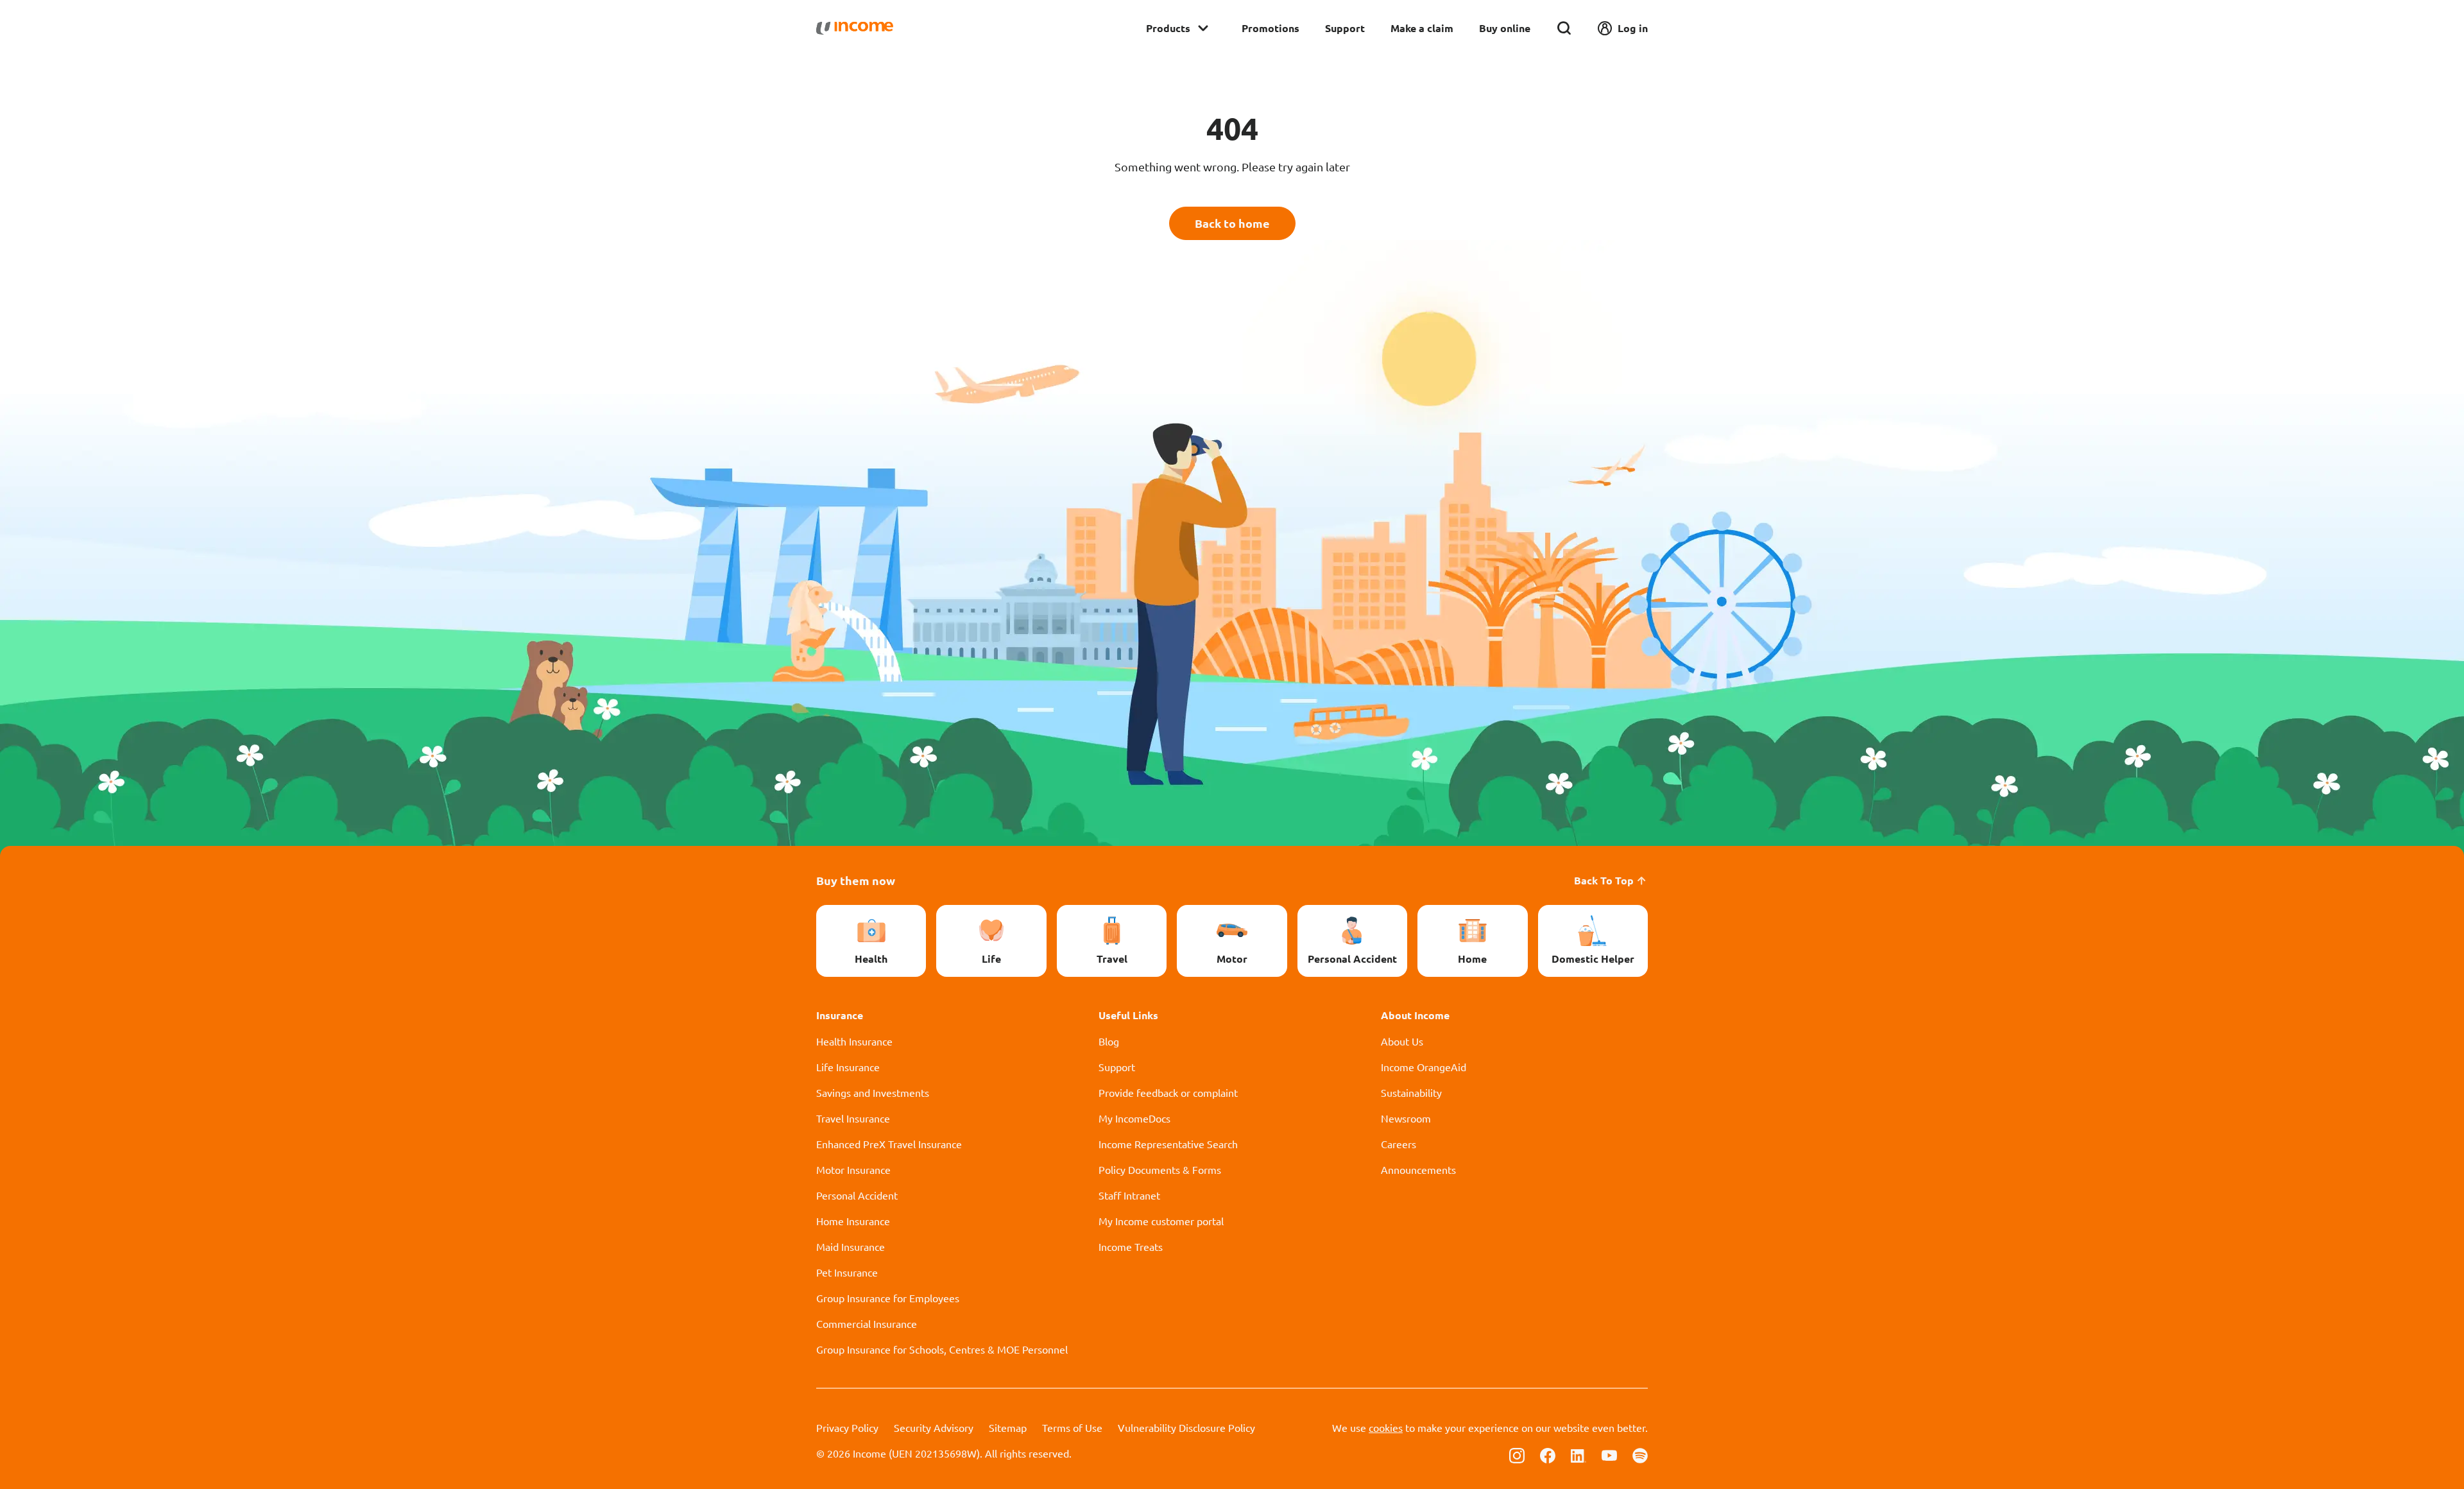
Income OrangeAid (1424, 1067)
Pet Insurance (847, 1272)
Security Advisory (934, 1427)
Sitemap (1008, 1427)
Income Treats (1131, 1246)
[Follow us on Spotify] (1640, 1454)
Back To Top (1604, 880)
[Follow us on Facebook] (1548, 1454)
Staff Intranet (1129, 1195)
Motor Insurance (853, 1169)
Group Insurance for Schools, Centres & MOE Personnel (942, 1349)
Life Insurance (848, 1067)
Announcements (1418, 1169)
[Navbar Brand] (855, 28)
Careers (1399, 1144)
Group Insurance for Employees (888, 1298)
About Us (1402, 1041)
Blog (1109, 1041)
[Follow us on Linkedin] (1579, 1454)
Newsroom (1406, 1118)
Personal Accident (857, 1195)
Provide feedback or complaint (1168, 1092)
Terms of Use (1072, 1427)
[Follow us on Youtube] (1609, 1454)
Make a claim (1422, 28)
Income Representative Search (1168, 1144)
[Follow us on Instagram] (1517, 1454)
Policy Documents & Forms (1160, 1169)
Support (1345, 28)
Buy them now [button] (856, 880)
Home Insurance (853, 1221)
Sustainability (1411, 1092)
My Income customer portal (1161, 1221)
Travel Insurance (853, 1118)
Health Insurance (854, 1041)
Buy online (1505, 28)
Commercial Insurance (867, 1323)
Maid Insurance (851, 1246)
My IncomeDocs (1134, 1118)
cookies (1386, 1427)
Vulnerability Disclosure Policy (1186, 1427)
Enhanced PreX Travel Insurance (889, 1144)
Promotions (1270, 28)
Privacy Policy (847, 1427)
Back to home (1232, 223)
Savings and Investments (873, 1092)
